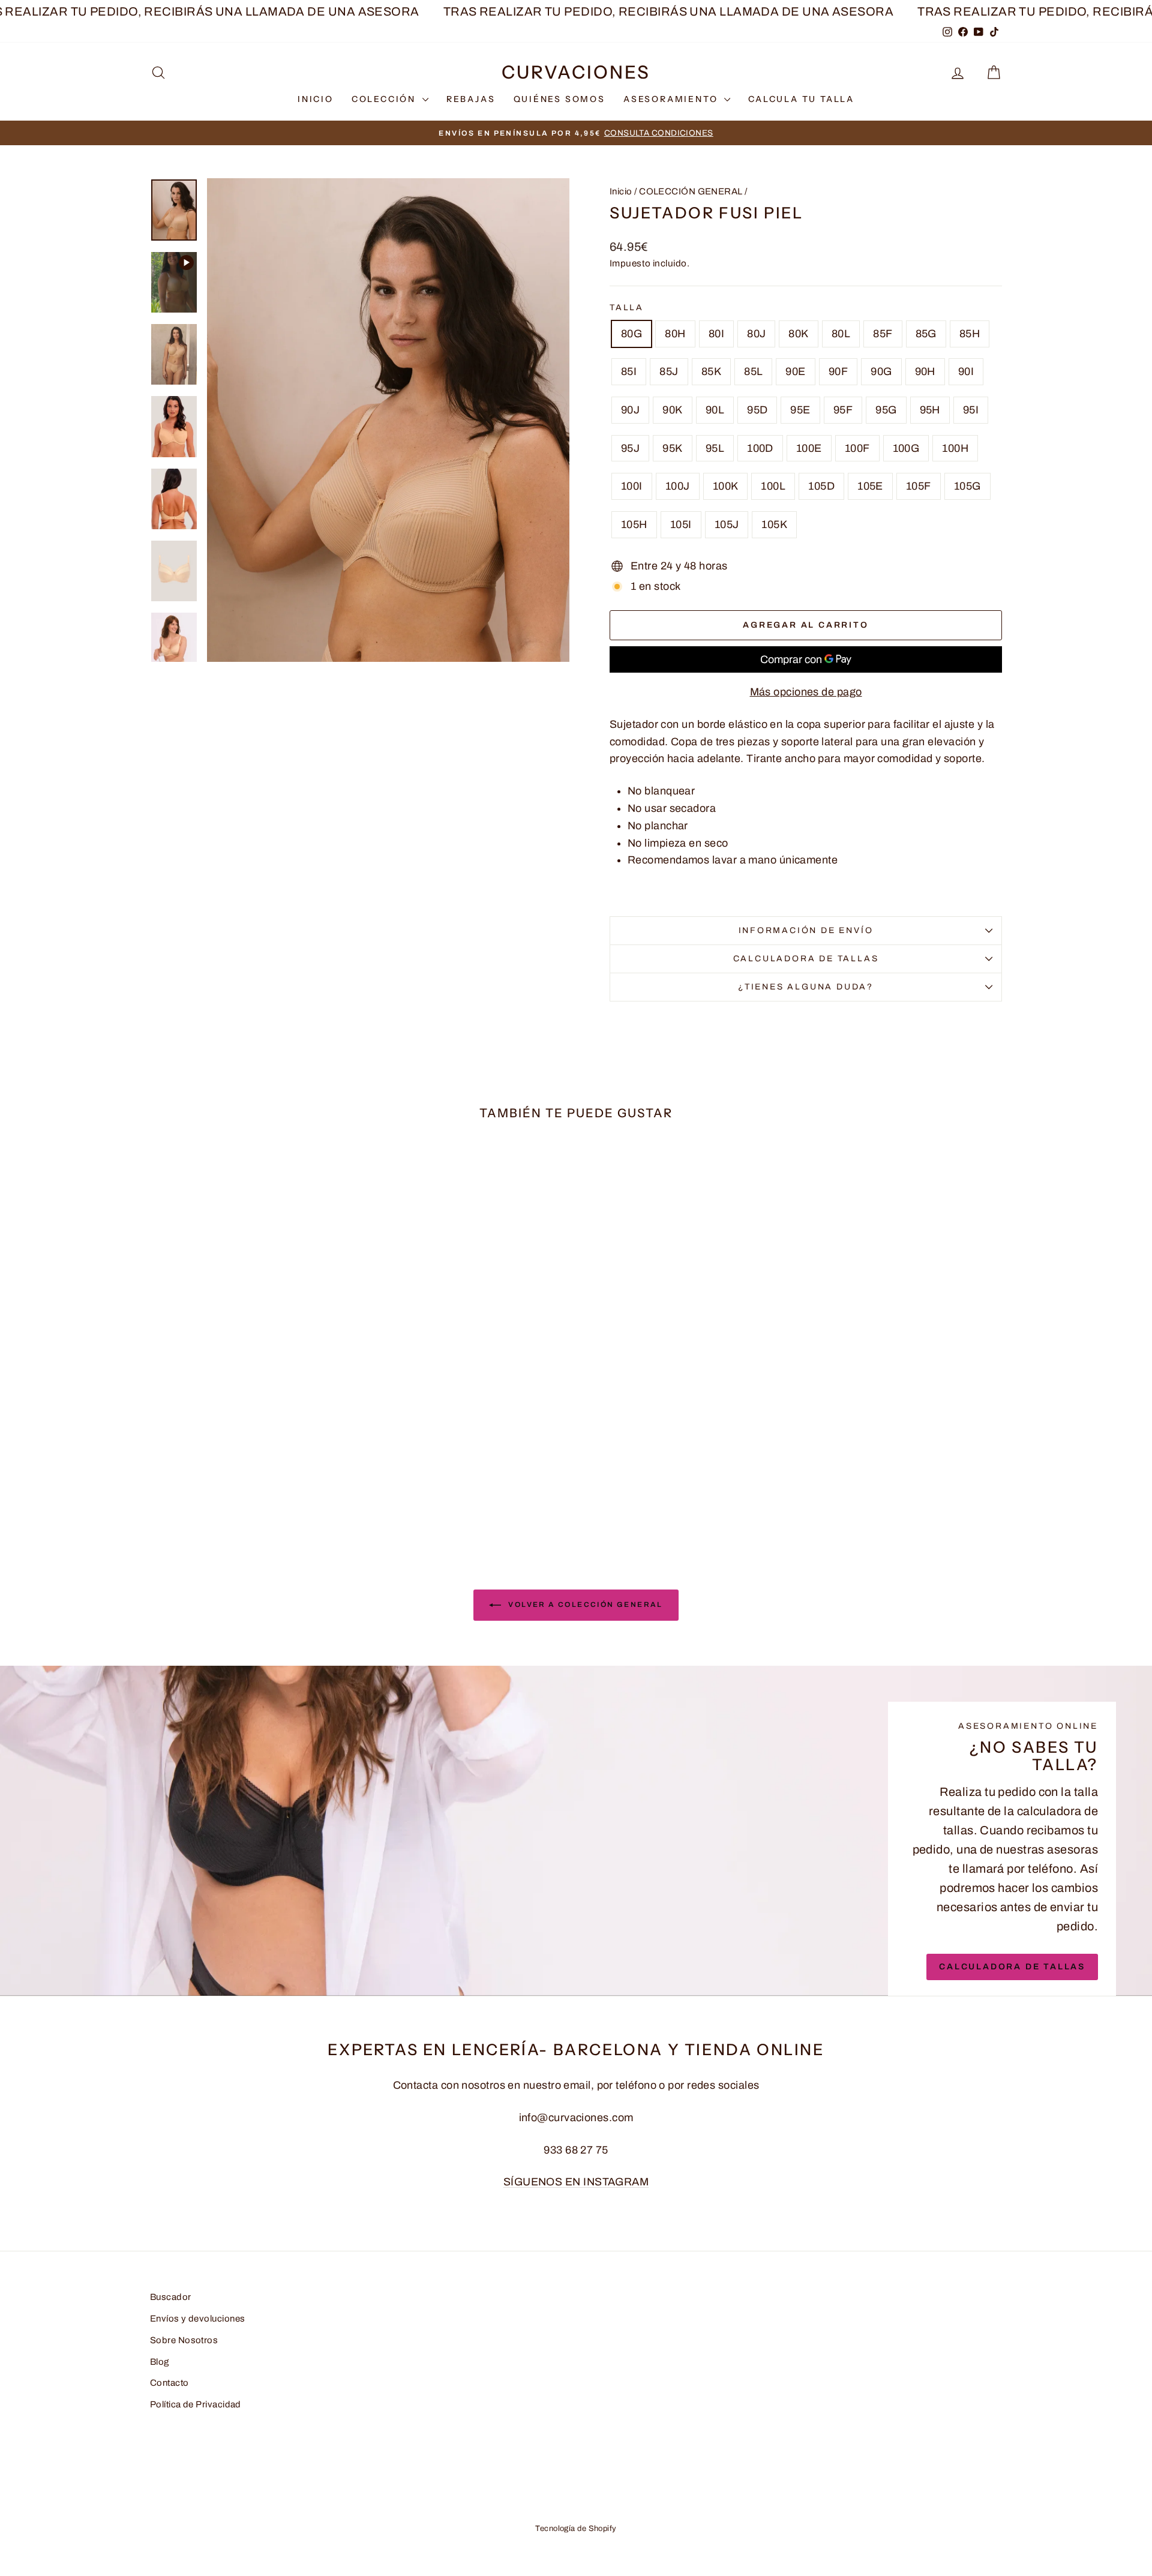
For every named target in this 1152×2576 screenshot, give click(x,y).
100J (678, 486)
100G (906, 448)
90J (630, 410)
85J (669, 371)
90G (881, 371)
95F (843, 410)
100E (809, 448)
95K (672, 448)
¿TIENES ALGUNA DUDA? (806, 987)
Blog (160, 2362)
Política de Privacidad (196, 2404)
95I (971, 410)
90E (795, 371)
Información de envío (806, 930)
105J (727, 524)
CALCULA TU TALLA (801, 99)
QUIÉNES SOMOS (559, 99)
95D (757, 410)
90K (672, 410)
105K (774, 524)
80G (631, 334)
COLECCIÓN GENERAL (691, 191)
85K (711, 371)
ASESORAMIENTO (672, 99)
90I (966, 371)
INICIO (316, 99)
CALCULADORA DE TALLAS (806, 959)
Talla (627, 308)
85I (629, 371)
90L (715, 410)
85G (926, 334)
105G (967, 486)
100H (955, 448)
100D (760, 448)
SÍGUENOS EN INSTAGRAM (576, 2182)
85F (883, 334)
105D (821, 486)
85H (970, 334)
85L (753, 371)
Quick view (252, 1441)
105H (634, 524)
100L (773, 486)
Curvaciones (576, 72)
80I (716, 334)
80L (841, 334)
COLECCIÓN (385, 99)
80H (675, 334)
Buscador (171, 2297)
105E (870, 486)
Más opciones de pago (806, 692)
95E (800, 410)
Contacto (169, 2383)
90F (838, 371)
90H (925, 371)
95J (630, 448)
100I (632, 486)
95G (886, 410)
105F (919, 486)
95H (930, 410)
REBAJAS (471, 99)
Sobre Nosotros (184, 2340)
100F (857, 448)
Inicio (621, 191)
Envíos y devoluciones (197, 2319)
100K (726, 486)
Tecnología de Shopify (576, 2529)
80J (756, 334)
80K (798, 334)
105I (681, 524)
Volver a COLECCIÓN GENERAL (584, 1605)
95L (715, 448)
